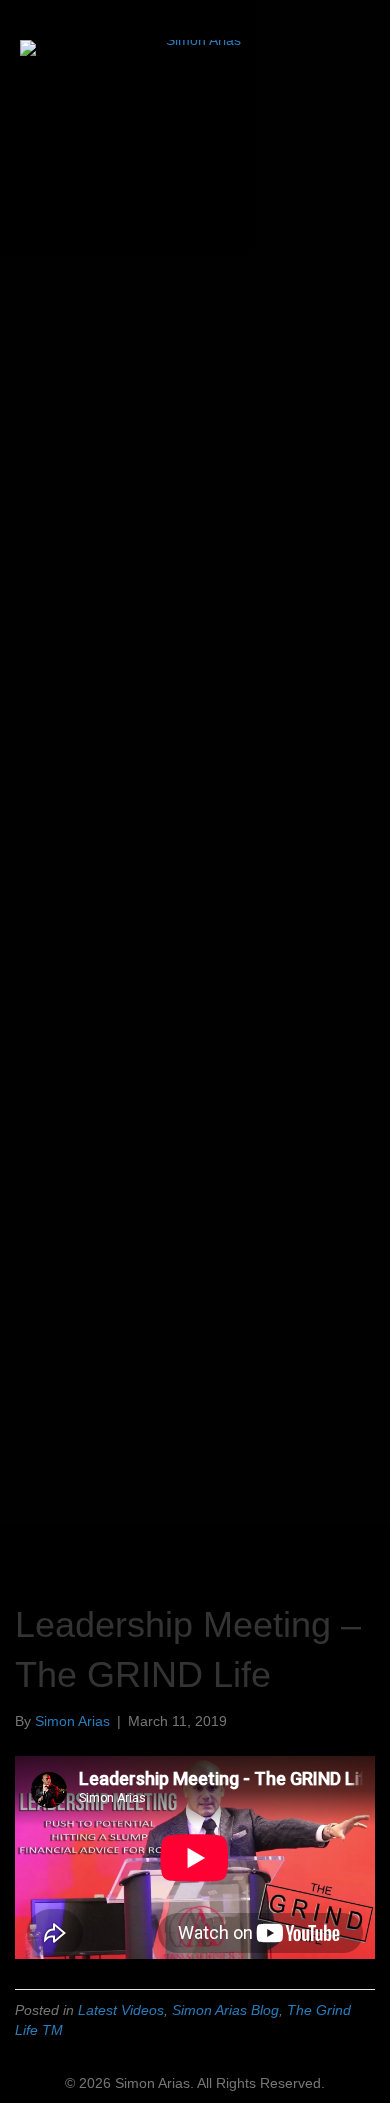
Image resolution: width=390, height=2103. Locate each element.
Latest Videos (121, 2010)
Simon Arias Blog (225, 2010)
